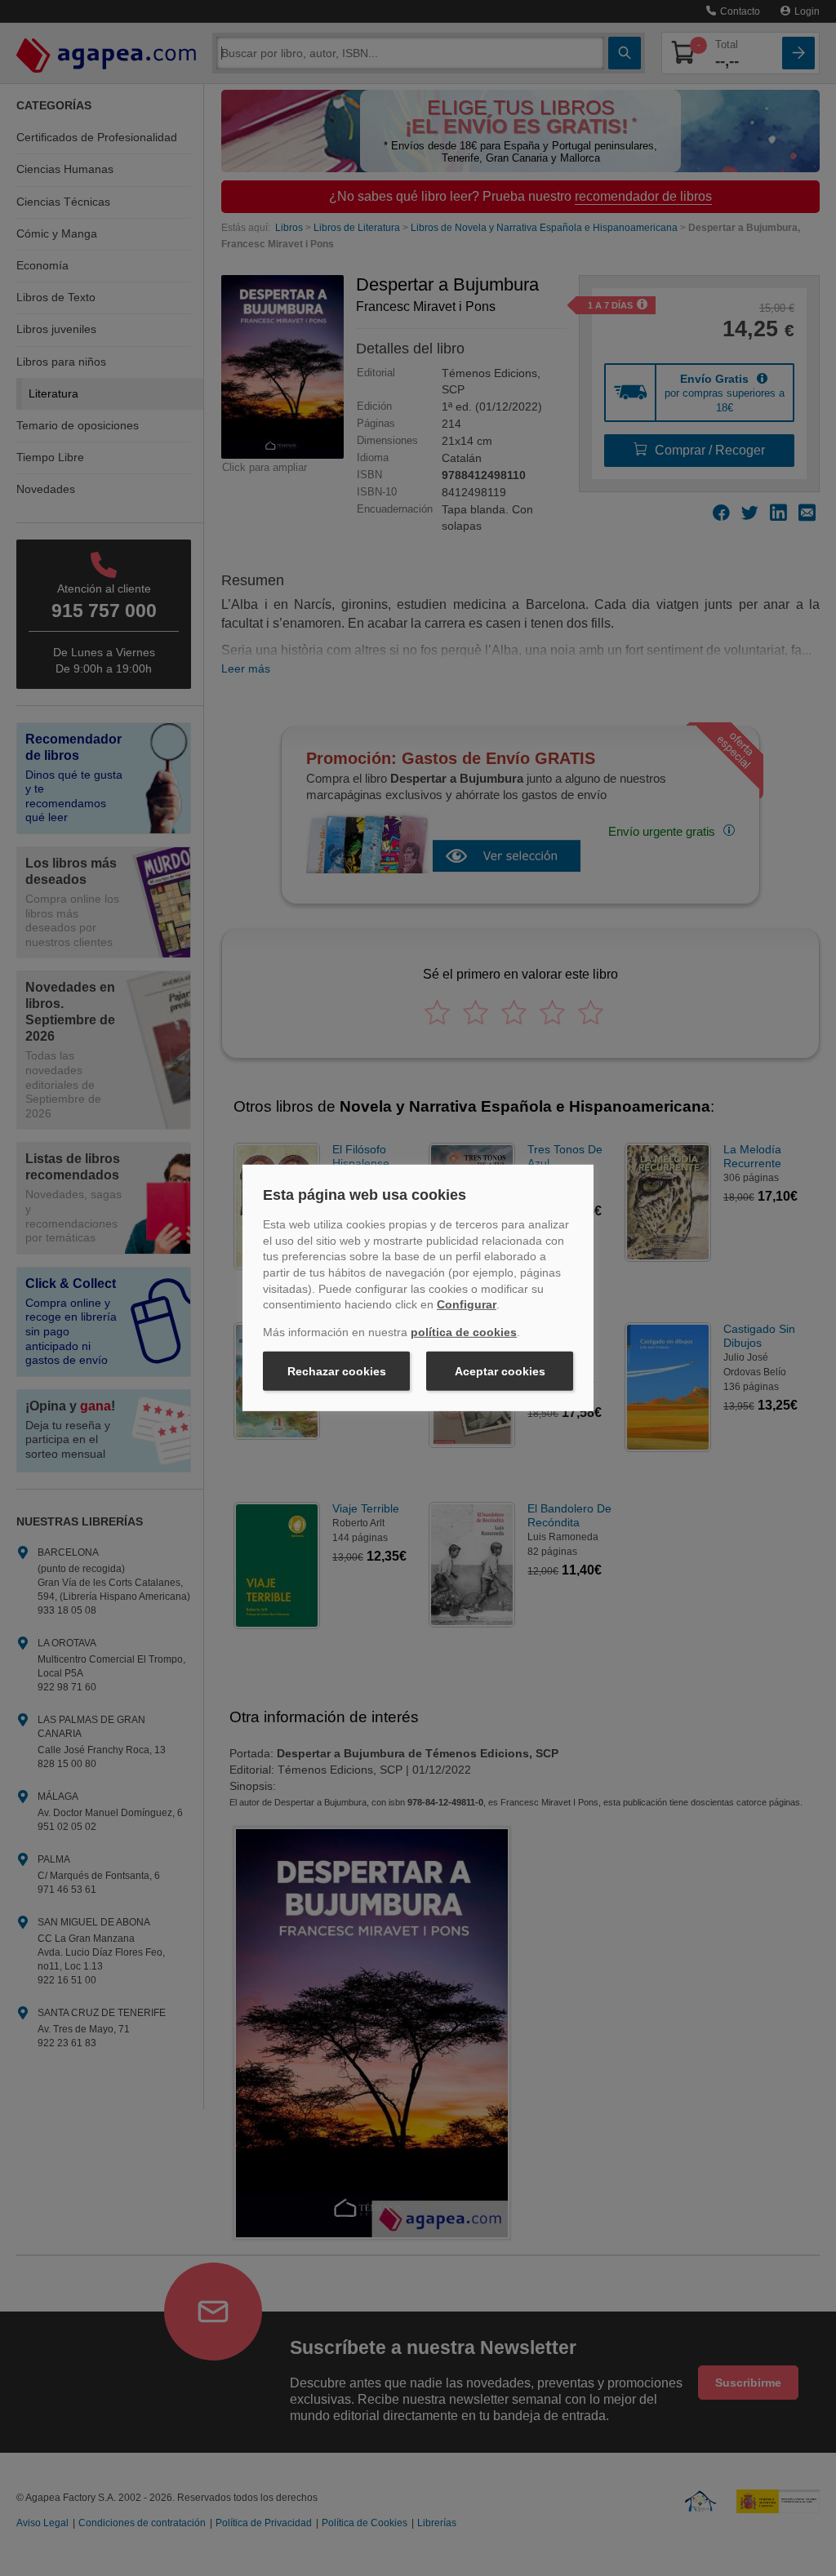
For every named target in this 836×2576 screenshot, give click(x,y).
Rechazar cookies (337, 1371)
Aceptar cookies (500, 1371)
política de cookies (464, 1332)
